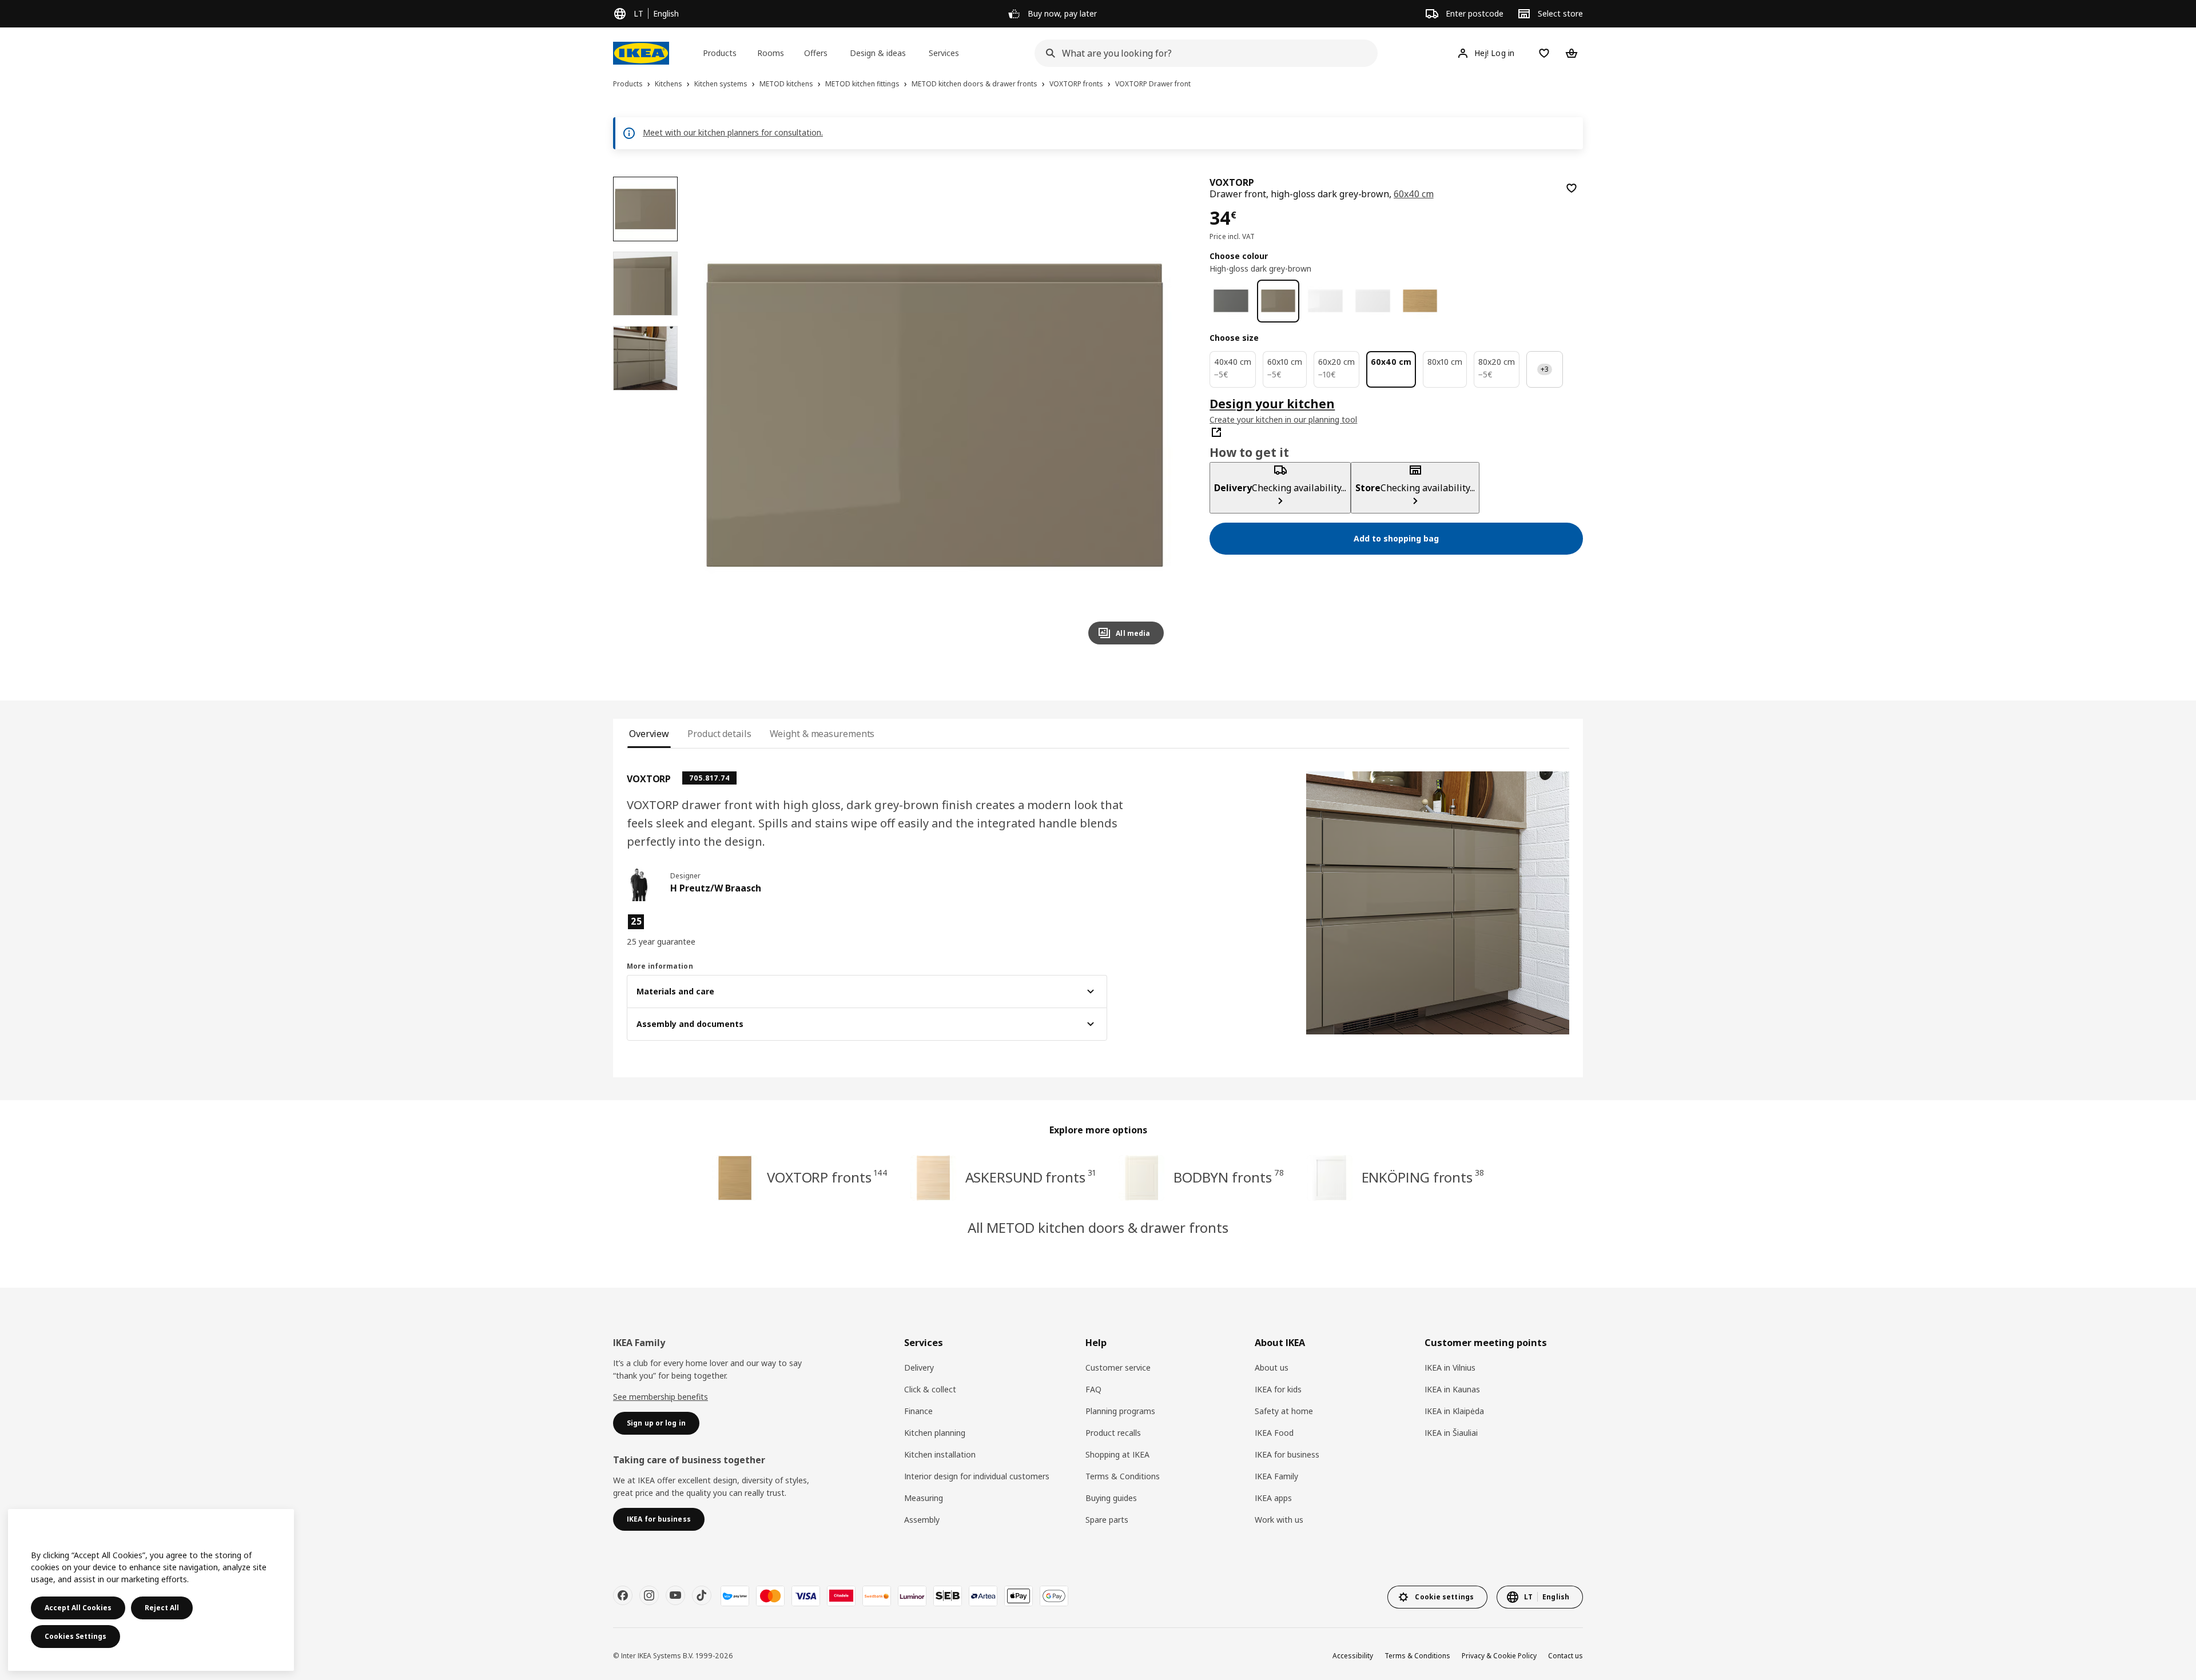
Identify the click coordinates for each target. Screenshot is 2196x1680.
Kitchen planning (935, 1433)
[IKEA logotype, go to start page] (641, 53)
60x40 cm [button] (1414, 194)
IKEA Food (1274, 1433)
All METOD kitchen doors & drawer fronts (1098, 1227)
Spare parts (1107, 1520)
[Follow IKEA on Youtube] (675, 1595)
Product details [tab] (719, 734)
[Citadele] (841, 1596)
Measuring (924, 1498)
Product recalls (1113, 1433)
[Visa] (806, 1596)
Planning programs (1120, 1411)
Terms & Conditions (1123, 1476)
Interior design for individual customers (977, 1476)
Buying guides (1111, 1498)
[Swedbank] (877, 1596)
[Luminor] (912, 1596)
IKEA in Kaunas (1452, 1389)
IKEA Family (1276, 1476)
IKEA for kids (1278, 1389)
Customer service (1118, 1368)
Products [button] (720, 53)
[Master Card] (770, 1596)
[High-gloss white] (1325, 301)
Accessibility (1353, 1656)
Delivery (919, 1368)
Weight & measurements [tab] (822, 734)
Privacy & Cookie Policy (1499, 1656)
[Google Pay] (1054, 1596)
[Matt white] (1373, 301)
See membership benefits (661, 1397)
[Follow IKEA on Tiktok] (702, 1595)
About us (1272, 1368)
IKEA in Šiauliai (1451, 1433)
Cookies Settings (75, 1636)
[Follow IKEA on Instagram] (649, 1595)
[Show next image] (1150, 415)
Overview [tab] (649, 734)
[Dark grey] (1231, 301)
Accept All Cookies (78, 1608)
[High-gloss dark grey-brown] (1278, 301)
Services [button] (944, 53)
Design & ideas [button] (878, 53)
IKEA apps (1273, 1498)
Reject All (162, 1608)
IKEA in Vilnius (1450, 1368)
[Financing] (735, 1596)
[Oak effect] (1420, 301)
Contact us (1566, 1656)
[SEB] (948, 1596)
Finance (918, 1411)
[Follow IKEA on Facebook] (623, 1595)
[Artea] (983, 1596)
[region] (935, 415)
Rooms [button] (771, 53)
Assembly (922, 1520)
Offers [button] (816, 53)
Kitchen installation (940, 1454)
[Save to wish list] (1572, 188)
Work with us (1279, 1520)
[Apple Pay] (1019, 1596)
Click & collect (930, 1389)
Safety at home (1284, 1411)
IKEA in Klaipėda (1454, 1411)
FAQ (1093, 1389)
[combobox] (1203, 53)
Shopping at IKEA (1117, 1454)
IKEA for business (1287, 1454)
